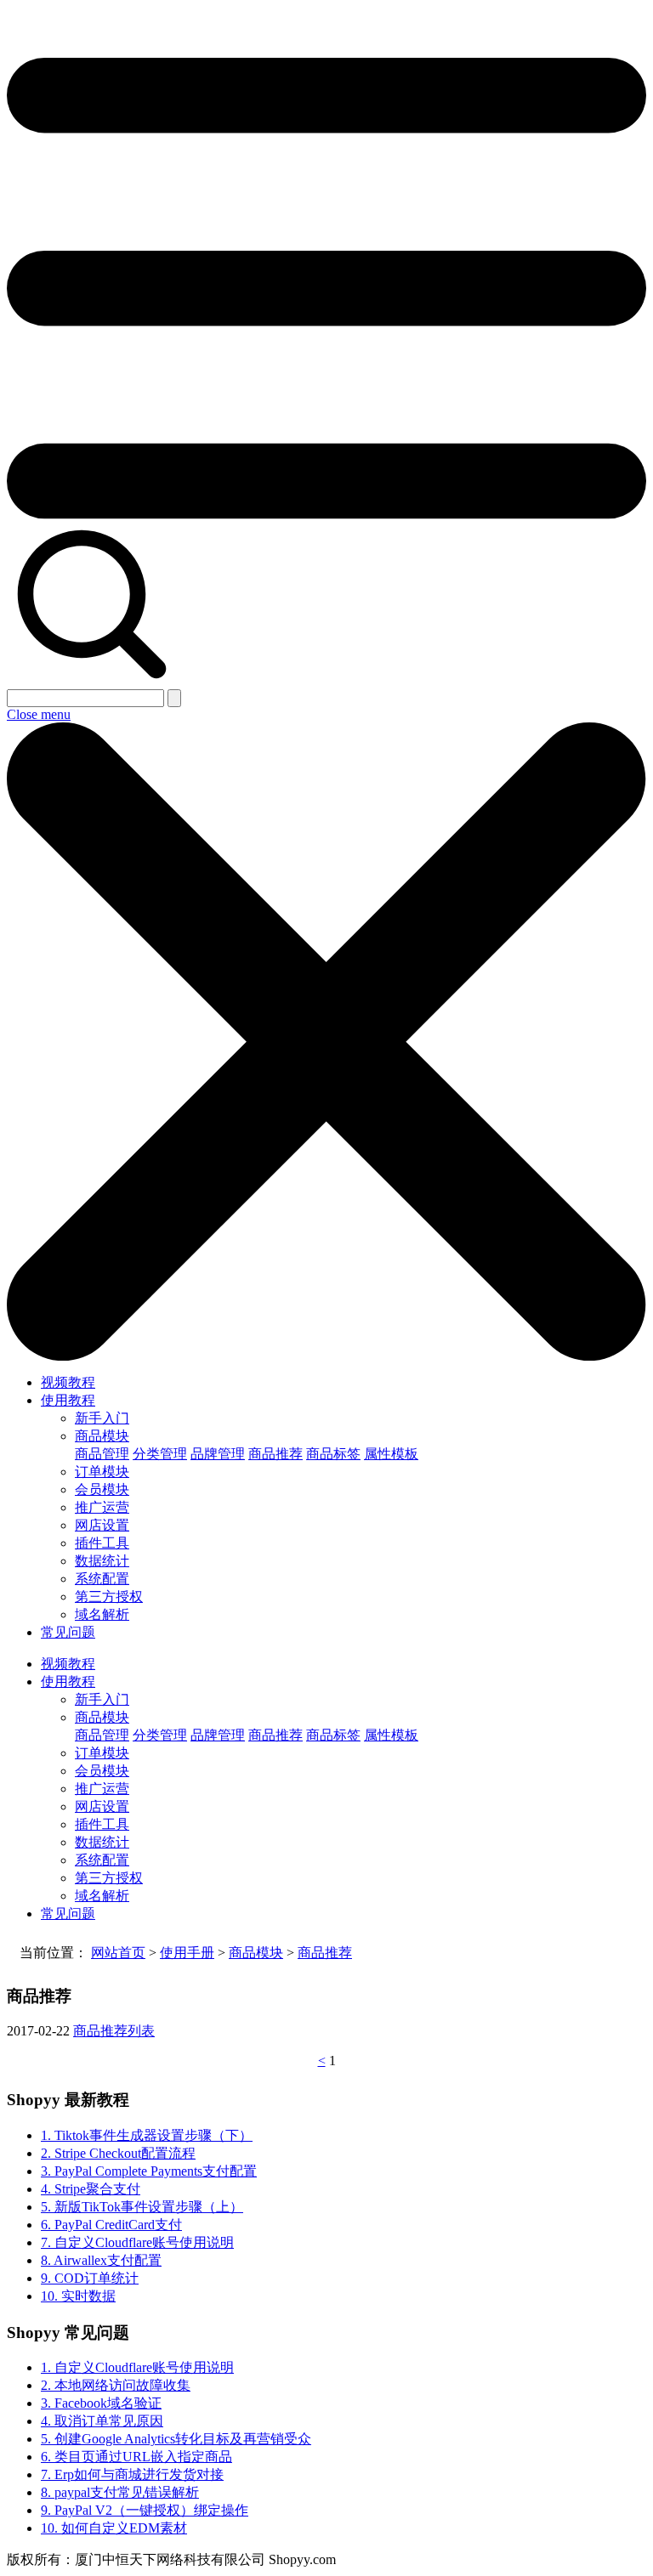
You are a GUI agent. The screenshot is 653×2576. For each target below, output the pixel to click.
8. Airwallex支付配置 (101, 2260)
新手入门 (102, 1418)
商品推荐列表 (114, 2031)
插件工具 (102, 1543)
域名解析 (102, 1614)
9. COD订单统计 (90, 2278)
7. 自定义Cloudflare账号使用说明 (137, 2242)
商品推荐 (275, 1454)
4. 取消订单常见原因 (102, 2421)
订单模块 (102, 1472)
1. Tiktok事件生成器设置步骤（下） (147, 2135)
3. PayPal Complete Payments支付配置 (149, 2171)
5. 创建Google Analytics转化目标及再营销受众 (176, 2439)
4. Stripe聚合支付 (91, 2189)
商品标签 (333, 1454)
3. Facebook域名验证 (101, 2403)
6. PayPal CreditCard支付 (111, 2225)
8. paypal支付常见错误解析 (120, 2492)
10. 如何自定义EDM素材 (114, 2528)
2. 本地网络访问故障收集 (116, 2385)
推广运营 (102, 1507)
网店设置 (102, 1525)
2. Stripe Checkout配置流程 (118, 2153)
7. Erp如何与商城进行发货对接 (132, 2474)
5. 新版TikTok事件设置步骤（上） (142, 2207)
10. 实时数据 (78, 2296)
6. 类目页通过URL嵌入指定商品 (136, 2457)
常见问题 (68, 1632)
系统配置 (102, 1579)
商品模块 (102, 1436)
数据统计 (102, 1561)
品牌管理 (218, 1454)
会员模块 (102, 1489)
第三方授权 (109, 1597)
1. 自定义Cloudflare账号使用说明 (137, 2367)
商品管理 (102, 1454)
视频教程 (68, 1382)
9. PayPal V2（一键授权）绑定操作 (145, 2510)
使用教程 (68, 1400)
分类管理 (160, 1454)
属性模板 (391, 1454)
